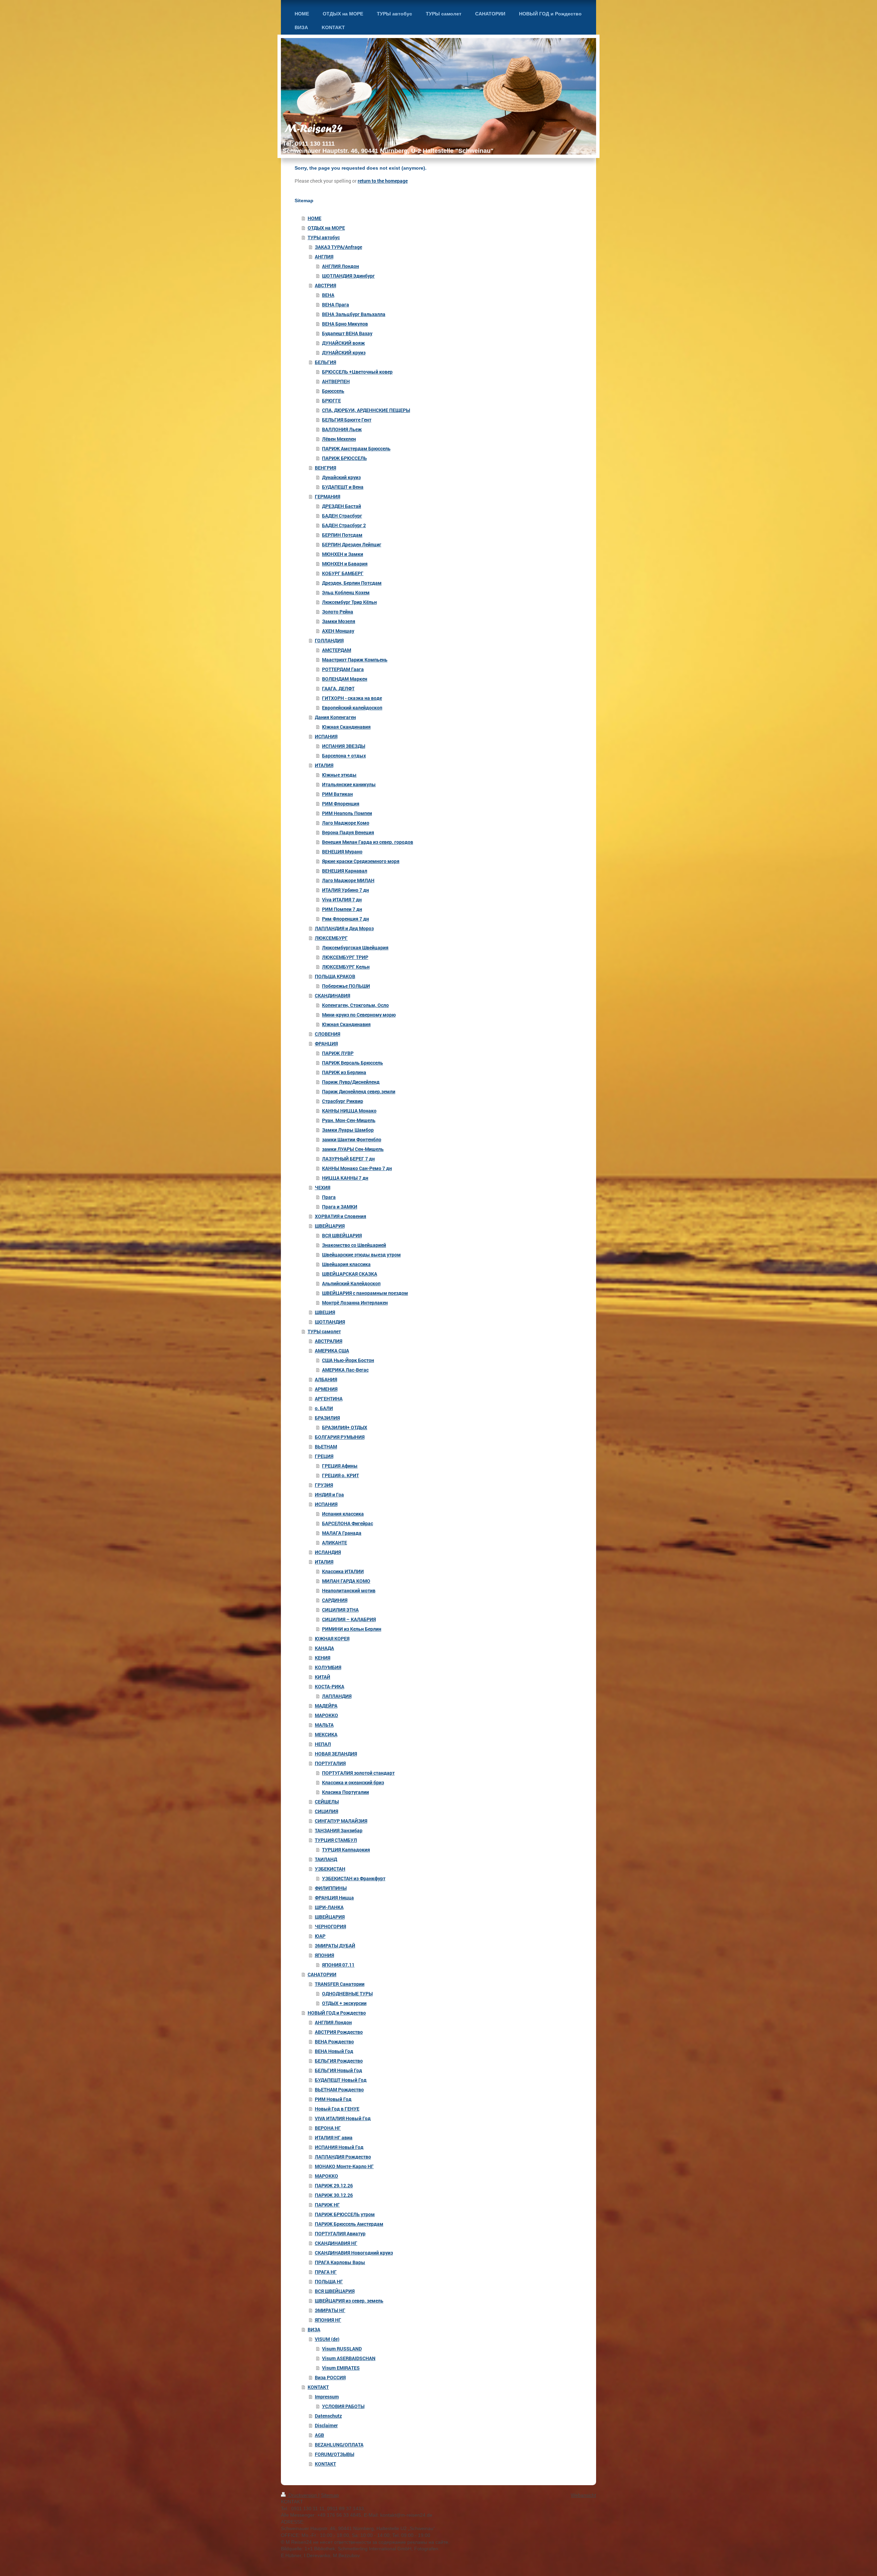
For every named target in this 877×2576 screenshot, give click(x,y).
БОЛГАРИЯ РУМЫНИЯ (340, 1437)
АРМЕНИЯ (326, 1389)
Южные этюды (339, 775)
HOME (314, 218)
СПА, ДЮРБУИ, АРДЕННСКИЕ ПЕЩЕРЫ (366, 410)
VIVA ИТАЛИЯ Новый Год (343, 2118)
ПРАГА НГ (326, 2272)
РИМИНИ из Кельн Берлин (352, 1629)
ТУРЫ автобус (324, 237)
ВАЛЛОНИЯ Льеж (342, 429)
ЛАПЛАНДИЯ (337, 1696)
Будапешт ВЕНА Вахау (347, 333)
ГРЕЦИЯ (324, 1456)
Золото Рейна (338, 612)
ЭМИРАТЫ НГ (330, 2310)
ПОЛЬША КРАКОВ (335, 976)
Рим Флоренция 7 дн (345, 919)
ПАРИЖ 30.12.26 (334, 2195)
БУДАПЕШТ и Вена (343, 487)
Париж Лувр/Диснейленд (351, 1082)
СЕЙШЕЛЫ (327, 1802)
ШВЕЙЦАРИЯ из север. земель (349, 2301)
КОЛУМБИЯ (328, 1667)
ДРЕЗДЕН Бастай (342, 506)
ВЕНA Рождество (334, 2042)
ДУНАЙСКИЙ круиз (344, 353)
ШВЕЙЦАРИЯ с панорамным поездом (365, 1293)
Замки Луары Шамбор (348, 1130)
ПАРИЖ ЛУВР (338, 1053)
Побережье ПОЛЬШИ (346, 986)
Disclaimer (326, 2425)
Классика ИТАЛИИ (343, 1571)
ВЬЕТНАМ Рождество (339, 2089)
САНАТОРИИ (322, 1974)
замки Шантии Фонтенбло (352, 1139)
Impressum (327, 2397)
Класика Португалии (345, 1792)
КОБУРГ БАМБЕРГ (343, 573)
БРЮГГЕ (331, 400)
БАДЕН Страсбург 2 (344, 525)
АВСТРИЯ (325, 285)
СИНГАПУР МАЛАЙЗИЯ (341, 1821)
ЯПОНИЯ (324, 1955)
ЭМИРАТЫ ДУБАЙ (335, 1946)
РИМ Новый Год (333, 2099)
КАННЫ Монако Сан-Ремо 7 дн (357, 1168)
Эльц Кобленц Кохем (346, 592)
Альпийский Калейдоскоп (351, 1283)
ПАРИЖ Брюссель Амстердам (349, 2224)
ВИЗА (314, 2329)
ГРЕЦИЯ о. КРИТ (341, 1475)
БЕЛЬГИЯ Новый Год (338, 2070)
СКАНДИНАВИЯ (332, 995)
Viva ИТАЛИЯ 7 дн (342, 900)
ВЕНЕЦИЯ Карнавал (345, 871)
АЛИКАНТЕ (335, 1542)
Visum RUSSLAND (342, 2349)
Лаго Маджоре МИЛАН (348, 880)
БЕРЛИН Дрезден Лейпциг (352, 544)
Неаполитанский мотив (349, 1590)
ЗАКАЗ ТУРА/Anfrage (338, 247)
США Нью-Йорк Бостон (348, 1360)
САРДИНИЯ (335, 1600)
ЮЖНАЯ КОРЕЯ (332, 1638)
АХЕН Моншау (338, 631)
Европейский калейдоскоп (352, 708)
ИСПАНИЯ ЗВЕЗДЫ (344, 746)
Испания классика (343, 1514)
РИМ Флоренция (341, 804)
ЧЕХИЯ (323, 1187)
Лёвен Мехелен (339, 439)
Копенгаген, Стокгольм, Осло (355, 1005)
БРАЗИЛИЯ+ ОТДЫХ (345, 1427)
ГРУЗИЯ (324, 1485)
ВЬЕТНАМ (326, 1447)
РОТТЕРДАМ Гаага (343, 669)
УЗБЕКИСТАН (330, 1869)
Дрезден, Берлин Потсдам (352, 583)
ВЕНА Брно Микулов (345, 324)
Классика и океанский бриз (353, 1782)
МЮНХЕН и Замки (343, 554)
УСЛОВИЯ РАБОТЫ (343, 2406)
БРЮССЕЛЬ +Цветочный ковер (357, 372)
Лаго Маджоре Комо (346, 823)
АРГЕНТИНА (329, 1399)
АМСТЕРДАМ (337, 650)
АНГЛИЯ (324, 257)
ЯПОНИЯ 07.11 (338, 1965)
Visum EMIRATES (341, 2368)
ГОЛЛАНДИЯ (329, 640)
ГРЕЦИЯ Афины (340, 1466)
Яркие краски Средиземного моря (361, 861)
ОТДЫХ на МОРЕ (326, 228)
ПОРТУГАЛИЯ (330, 1763)
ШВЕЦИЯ (325, 1312)
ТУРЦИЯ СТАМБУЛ (336, 1840)
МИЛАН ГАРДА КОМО (346, 1581)
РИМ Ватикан (337, 794)
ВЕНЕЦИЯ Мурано (342, 852)
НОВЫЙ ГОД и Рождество (337, 2013)
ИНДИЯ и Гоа (329, 1494)
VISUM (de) (327, 2339)
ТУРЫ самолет (324, 1331)
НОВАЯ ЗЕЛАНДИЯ (336, 1754)
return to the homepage (383, 181)
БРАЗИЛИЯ (327, 1418)
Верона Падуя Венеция (348, 832)
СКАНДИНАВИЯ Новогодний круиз (354, 2253)
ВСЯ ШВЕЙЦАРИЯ (342, 1235)
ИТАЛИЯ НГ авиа (334, 2137)
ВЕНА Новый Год (334, 2051)
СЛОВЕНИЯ (328, 1034)
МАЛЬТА (324, 1725)
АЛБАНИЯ (326, 1379)
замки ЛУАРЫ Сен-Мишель (353, 1149)
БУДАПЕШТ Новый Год (341, 2080)
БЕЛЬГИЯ (325, 362)
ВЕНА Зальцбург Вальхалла (354, 314)
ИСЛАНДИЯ (328, 1552)
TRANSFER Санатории (340, 1984)
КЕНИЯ (323, 1658)
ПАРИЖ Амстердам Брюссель (356, 448)
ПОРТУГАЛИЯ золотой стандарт (358, 1773)
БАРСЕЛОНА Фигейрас (348, 1523)
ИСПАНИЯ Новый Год (339, 2147)
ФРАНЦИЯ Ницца (334, 1898)
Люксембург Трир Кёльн (349, 602)
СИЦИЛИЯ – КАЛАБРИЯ (349, 1619)
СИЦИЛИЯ (326, 1811)
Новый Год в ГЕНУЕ (337, 2109)
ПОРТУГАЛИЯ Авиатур (340, 2233)
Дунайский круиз (341, 477)
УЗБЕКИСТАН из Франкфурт (354, 1878)
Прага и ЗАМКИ (340, 1207)
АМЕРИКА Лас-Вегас (345, 1370)
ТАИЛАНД (326, 1859)
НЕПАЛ (323, 1744)
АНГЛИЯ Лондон (341, 266)
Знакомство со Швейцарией (354, 1245)
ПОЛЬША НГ (329, 2281)
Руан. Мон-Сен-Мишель (349, 1120)
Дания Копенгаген (335, 717)
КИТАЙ (323, 1677)
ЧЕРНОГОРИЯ (330, 1926)
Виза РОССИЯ (330, 2377)
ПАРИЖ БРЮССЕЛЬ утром (345, 2214)
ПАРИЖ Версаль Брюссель (353, 1063)
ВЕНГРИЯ (325, 468)
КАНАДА (324, 1648)
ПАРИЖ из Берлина (344, 1072)
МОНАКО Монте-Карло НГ (344, 2166)
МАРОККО (326, 1715)
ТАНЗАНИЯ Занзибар (339, 1830)
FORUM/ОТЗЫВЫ (335, 2454)
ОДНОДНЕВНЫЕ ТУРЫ (347, 1994)
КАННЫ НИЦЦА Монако (349, 1111)
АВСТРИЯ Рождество (339, 2032)
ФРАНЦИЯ (326, 1043)
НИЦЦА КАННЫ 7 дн (345, 1178)
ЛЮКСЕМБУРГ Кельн (346, 967)
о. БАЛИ (324, 1408)
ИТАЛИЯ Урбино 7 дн (345, 890)
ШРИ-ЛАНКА (329, 1907)
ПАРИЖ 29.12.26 (334, 2185)
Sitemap (330, 2495)
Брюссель (333, 391)
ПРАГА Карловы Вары (340, 2262)
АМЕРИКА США (332, 1351)
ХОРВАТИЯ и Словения (341, 1216)
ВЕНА (328, 295)
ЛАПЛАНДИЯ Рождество (343, 2157)
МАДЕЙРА (326, 1706)
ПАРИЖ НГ (327, 2205)
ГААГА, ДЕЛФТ (338, 688)
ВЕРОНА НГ (328, 2128)
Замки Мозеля (339, 621)
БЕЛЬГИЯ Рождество (339, 2061)
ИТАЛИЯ (324, 765)
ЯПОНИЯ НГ (328, 2320)
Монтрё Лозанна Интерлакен (355, 1303)
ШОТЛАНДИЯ (330, 1322)
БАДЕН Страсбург (342, 516)
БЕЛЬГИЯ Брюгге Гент (347, 420)
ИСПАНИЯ (326, 736)
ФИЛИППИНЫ (331, 1888)
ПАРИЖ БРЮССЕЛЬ (344, 458)
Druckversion (303, 2495)
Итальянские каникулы (349, 784)
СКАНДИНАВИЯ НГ (336, 2243)
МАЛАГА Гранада (342, 1533)
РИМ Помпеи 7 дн (342, 909)
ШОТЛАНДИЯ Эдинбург (348, 276)
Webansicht (583, 2495)
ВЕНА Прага (336, 305)
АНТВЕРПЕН (336, 381)
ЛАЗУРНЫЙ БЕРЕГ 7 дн (348, 1159)
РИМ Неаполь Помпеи (347, 813)
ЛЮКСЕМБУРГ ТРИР (345, 957)
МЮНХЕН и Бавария (345, 564)
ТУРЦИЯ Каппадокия (346, 1850)
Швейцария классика (346, 1264)
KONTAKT (318, 2387)
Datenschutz (328, 2416)
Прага (329, 1197)
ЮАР (320, 1936)
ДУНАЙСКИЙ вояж (343, 343)
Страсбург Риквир (343, 1101)
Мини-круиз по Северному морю (359, 1015)
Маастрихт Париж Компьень (355, 660)
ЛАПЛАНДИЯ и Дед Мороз (344, 928)
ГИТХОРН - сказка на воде (352, 698)
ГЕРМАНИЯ (328, 496)
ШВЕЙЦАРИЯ (330, 1226)
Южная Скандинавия (346, 727)
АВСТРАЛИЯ (329, 1341)
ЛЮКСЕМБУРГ (331, 938)
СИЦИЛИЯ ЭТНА (340, 1610)
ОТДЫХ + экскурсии (344, 2003)
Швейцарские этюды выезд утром (361, 1255)
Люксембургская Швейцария (355, 947)
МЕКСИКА (326, 1734)
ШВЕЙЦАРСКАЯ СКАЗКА (350, 1274)
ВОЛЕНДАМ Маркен (345, 679)
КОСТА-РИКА (330, 1686)
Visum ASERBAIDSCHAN (349, 2358)
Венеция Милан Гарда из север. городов (368, 842)
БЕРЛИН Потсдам (342, 535)
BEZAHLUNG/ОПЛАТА (339, 2445)
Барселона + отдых (344, 756)
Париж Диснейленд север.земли (359, 1091)
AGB (319, 2435)
